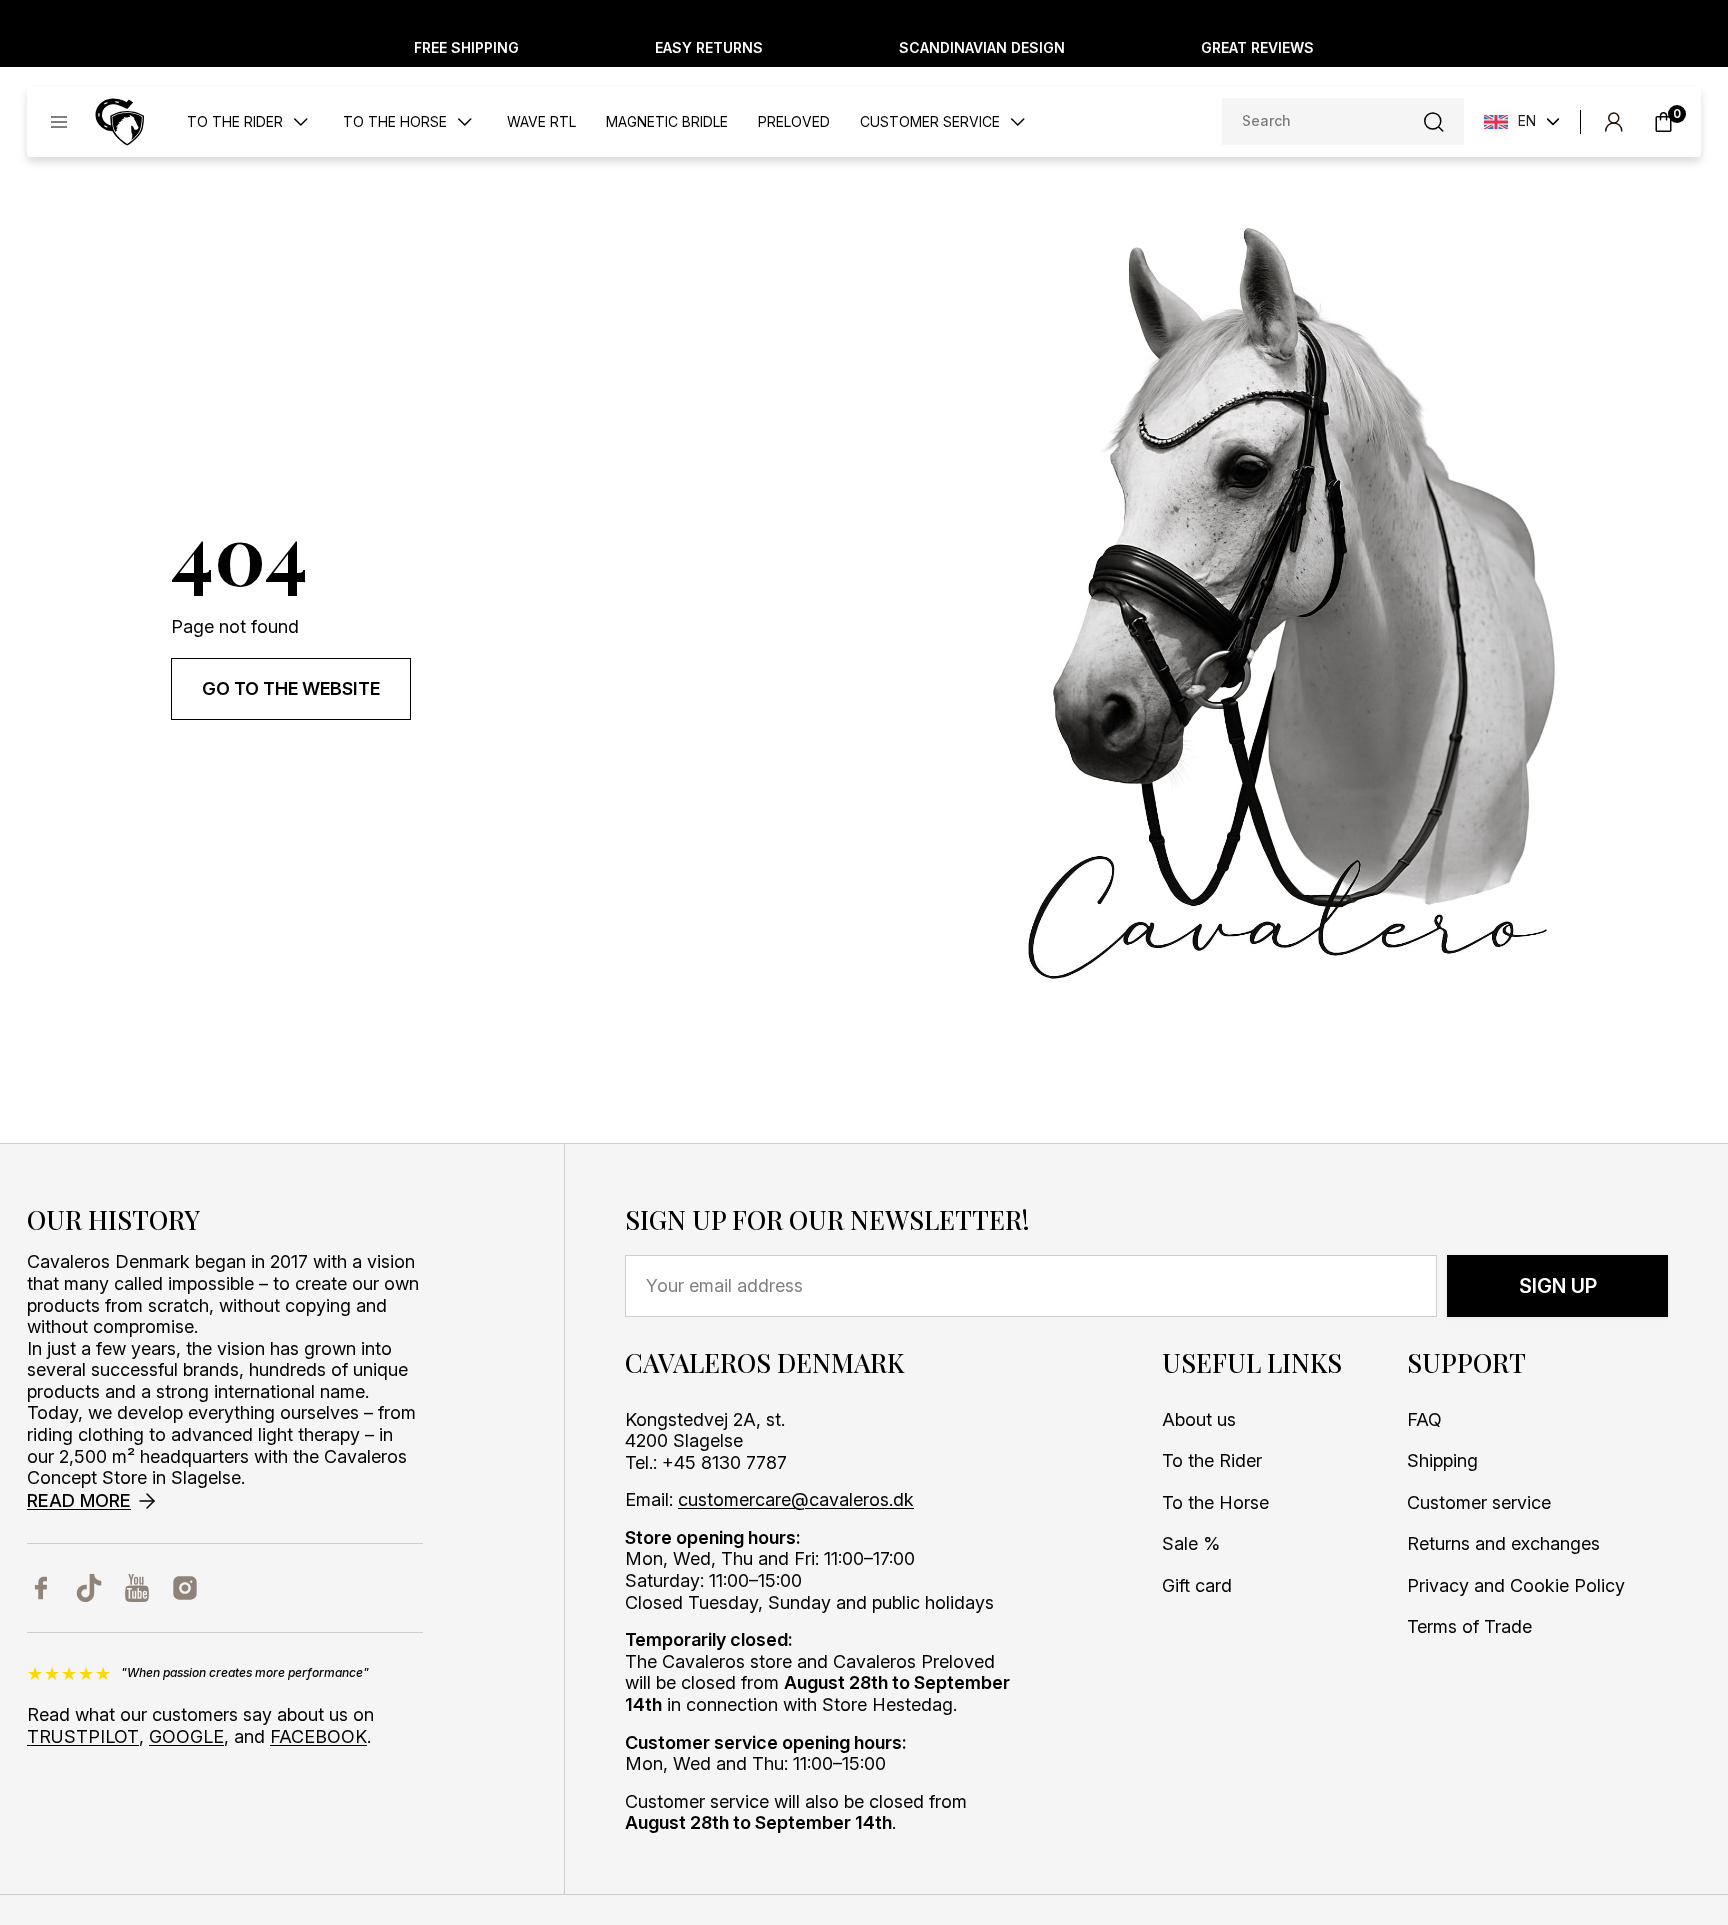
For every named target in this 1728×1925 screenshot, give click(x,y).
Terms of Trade (1469, 1626)
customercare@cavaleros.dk (796, 1499)
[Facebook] (41, 1588)
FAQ (1424, 1419)
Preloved (794, 122)
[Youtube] (137, 1588)
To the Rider (1212, 1460)
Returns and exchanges (1503, 1543)
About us (1199, 1419)
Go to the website (291, 688)
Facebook (318, 1736)
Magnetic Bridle (667, 122)
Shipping (1442, 1460)
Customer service (1479, 1502)
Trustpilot (83, 1736)
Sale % (1191, 1543)
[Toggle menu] (59, 122)
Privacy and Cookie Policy (1516, 1585)
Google (186, 1736)
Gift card (1197, 1585)
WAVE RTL (541, 122)
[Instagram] (185, 1588)
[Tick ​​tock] (89, 1588)
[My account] (1613, 122)
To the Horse (1215, 1502)
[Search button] (1434, 122)
